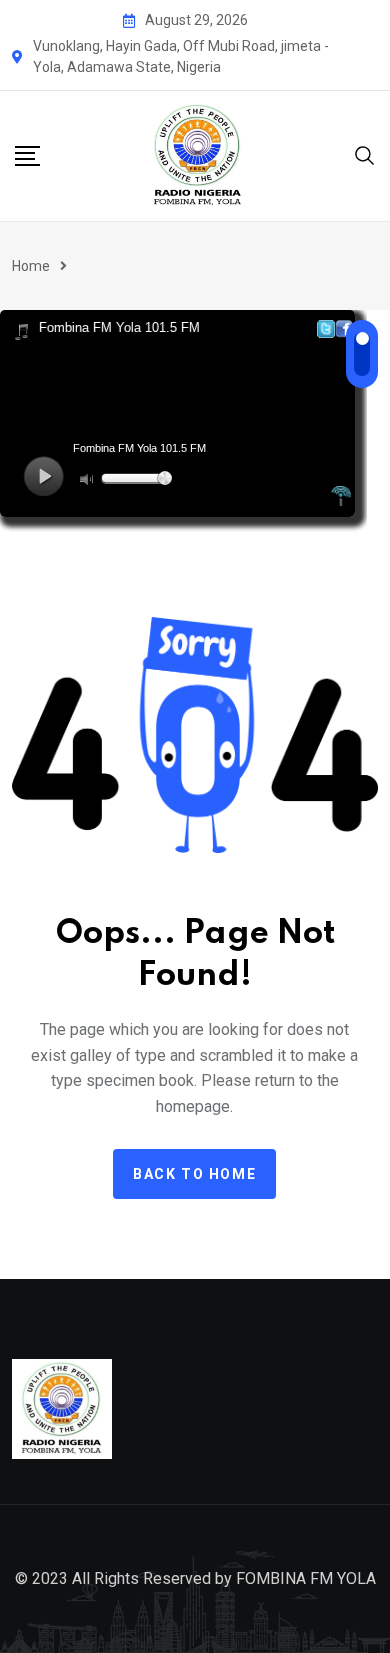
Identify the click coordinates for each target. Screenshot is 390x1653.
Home (31, 266)
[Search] (365, 154)
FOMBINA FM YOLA (306, 1578)
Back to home (194, 1174)
